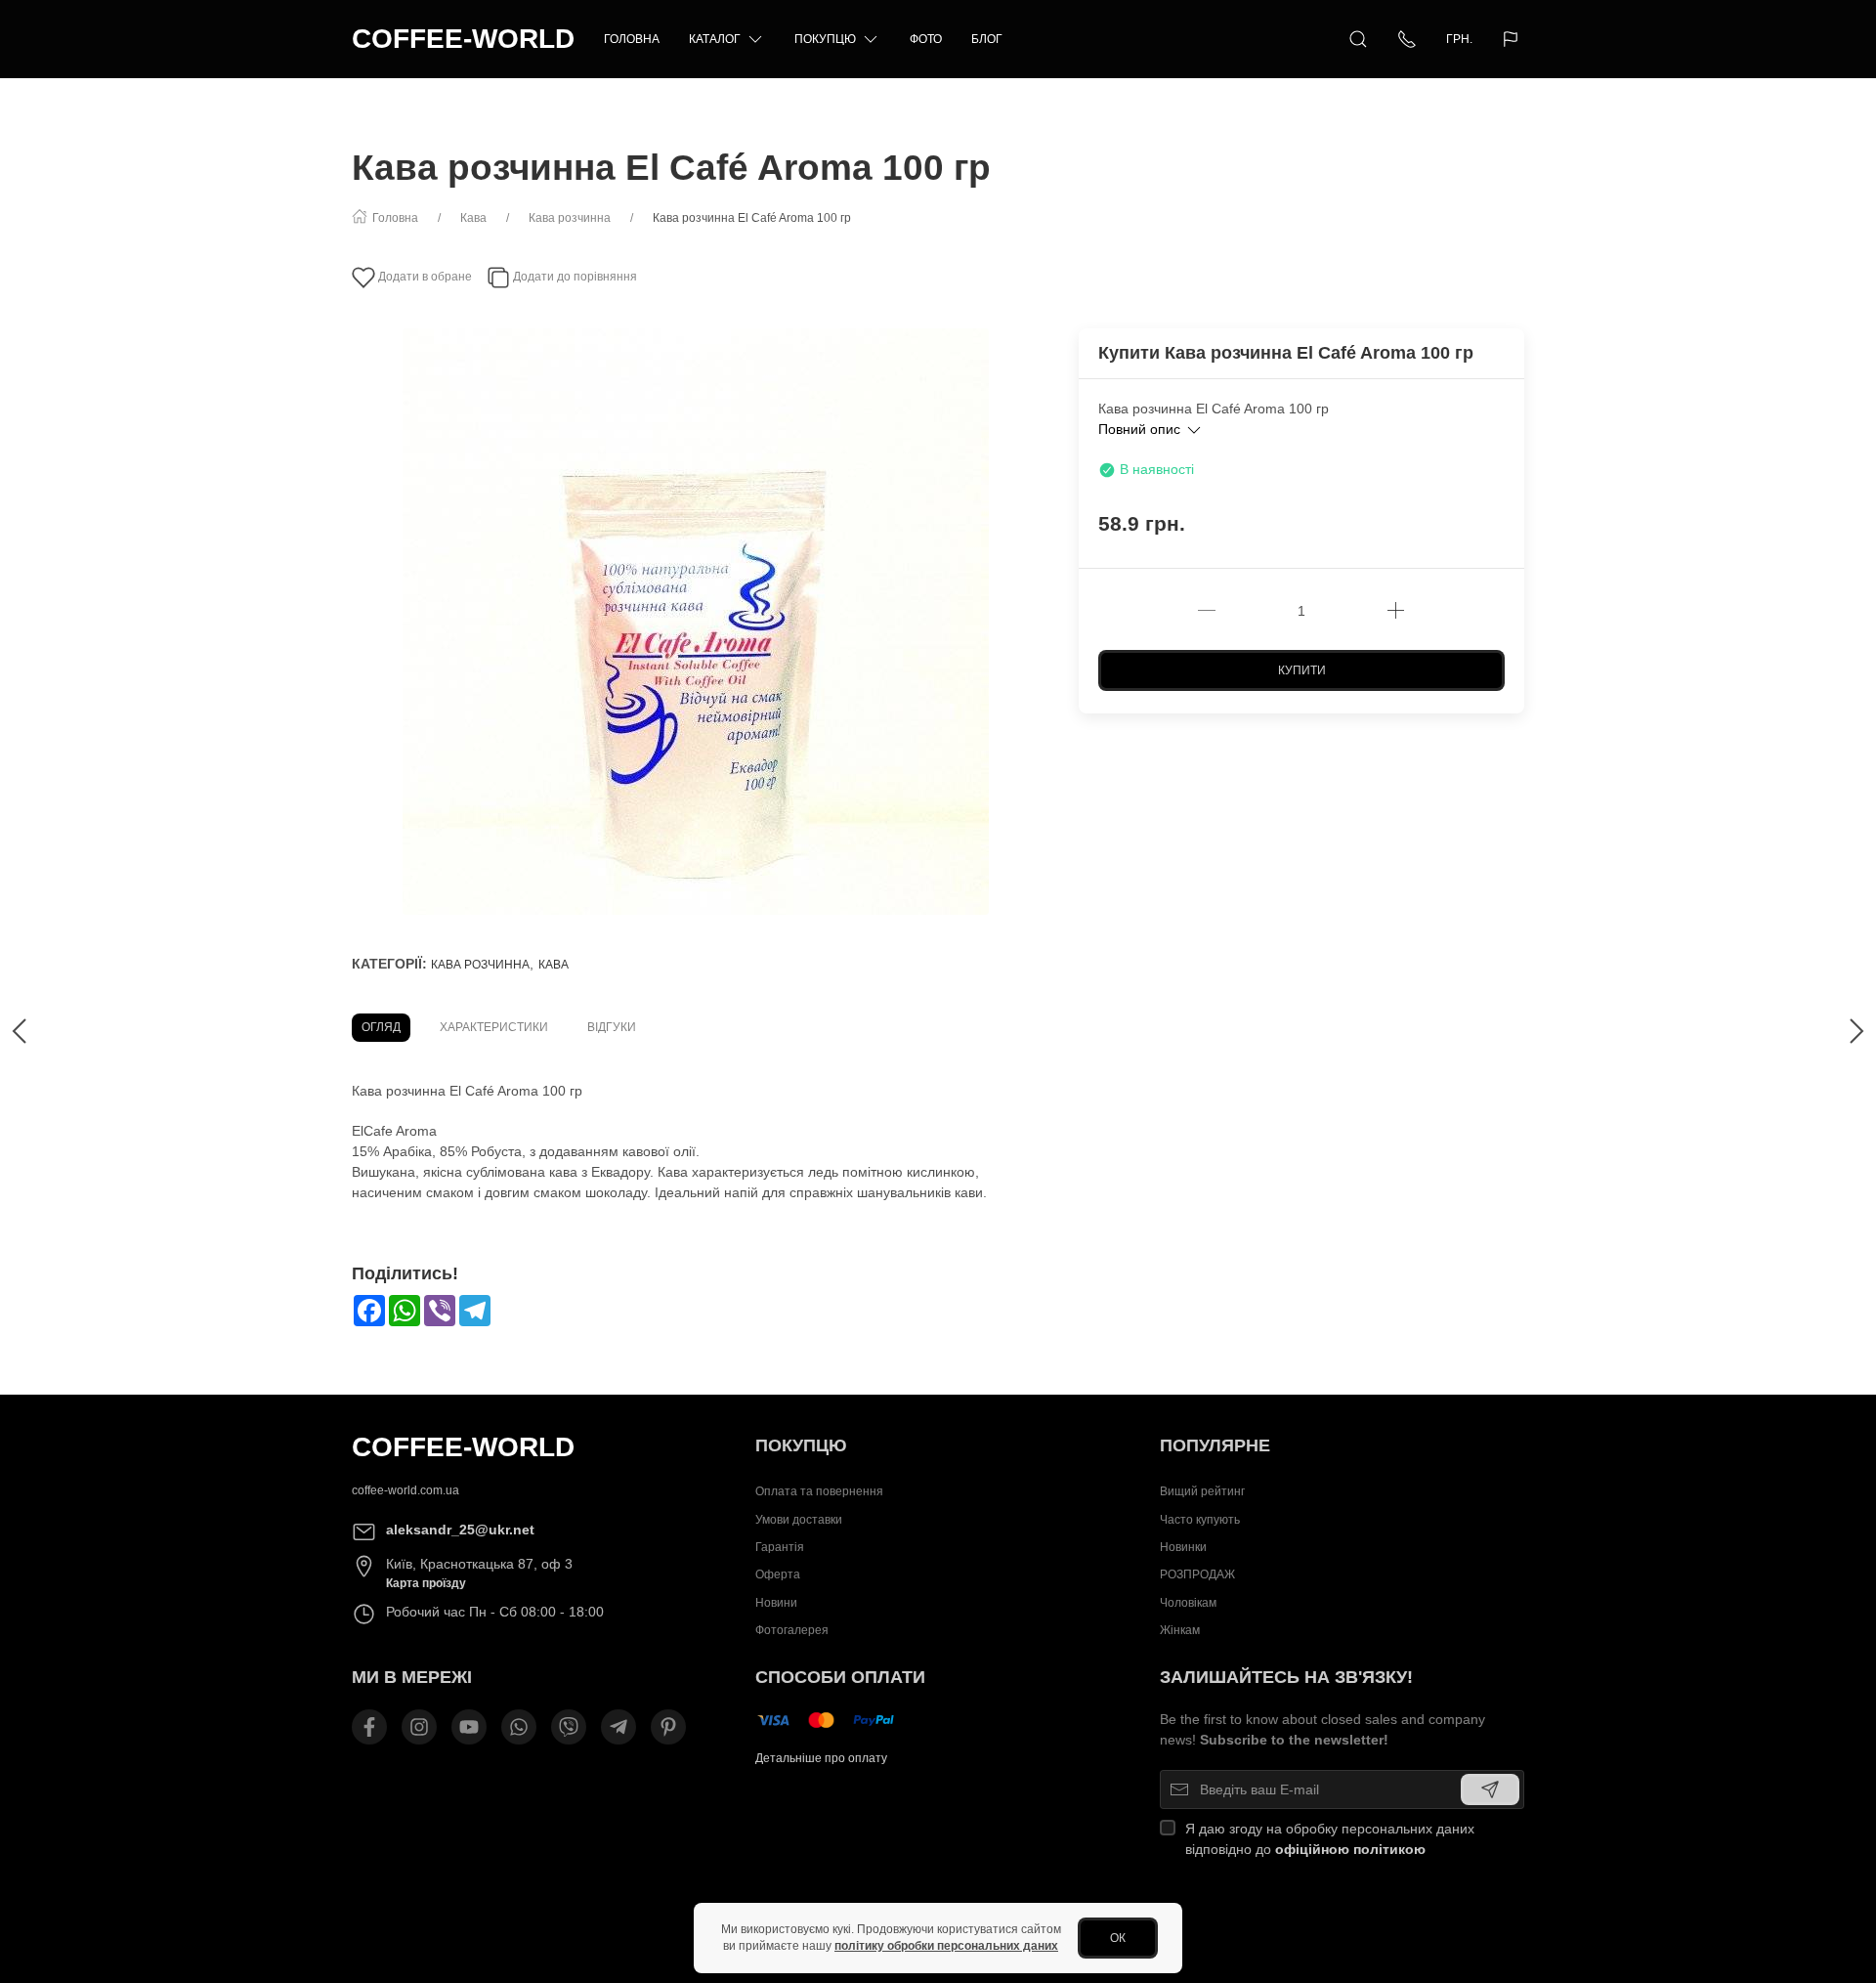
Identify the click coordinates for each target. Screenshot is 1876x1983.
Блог (987, 39)
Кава (554, 965)
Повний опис (1141, 429)
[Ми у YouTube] (469, 1727)
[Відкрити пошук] (1358, 39)
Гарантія (780, 1547)
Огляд (381, 1027)
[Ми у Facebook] (369, 1727)
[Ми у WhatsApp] (519, 1727)
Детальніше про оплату (821, 1758)
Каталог (715, 39)
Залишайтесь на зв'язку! (1286, 1677)
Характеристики (494, 1027)
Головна (632, 39)
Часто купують (1200, 1519)
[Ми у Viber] (569, 1727)
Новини (776, 1602)
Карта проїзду (426, 1583)
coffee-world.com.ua (405, 1490)
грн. (1459, 39)
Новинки (1183, 1547)
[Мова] (1513, 39)
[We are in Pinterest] (668, 1727)
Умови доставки (799, 1519)
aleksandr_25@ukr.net (460, 1530)
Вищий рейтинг (1202, 1491)
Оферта (778, 1574)
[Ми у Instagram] (419, 1727)
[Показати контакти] (1407, 39)
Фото (926, 39)
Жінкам (1180, 1630)
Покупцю (825, 39)
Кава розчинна (480, 965)
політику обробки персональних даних (946, 1946)
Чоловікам (1188, 1602)
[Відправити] (1490, 1789)
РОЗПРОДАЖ (1197, 1574)
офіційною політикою (1350, 1849)
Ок (1118, 1938)
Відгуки (612, 1027)
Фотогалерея (792, 1630)
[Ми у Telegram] (618, 1727)
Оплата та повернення (819, 1491)
